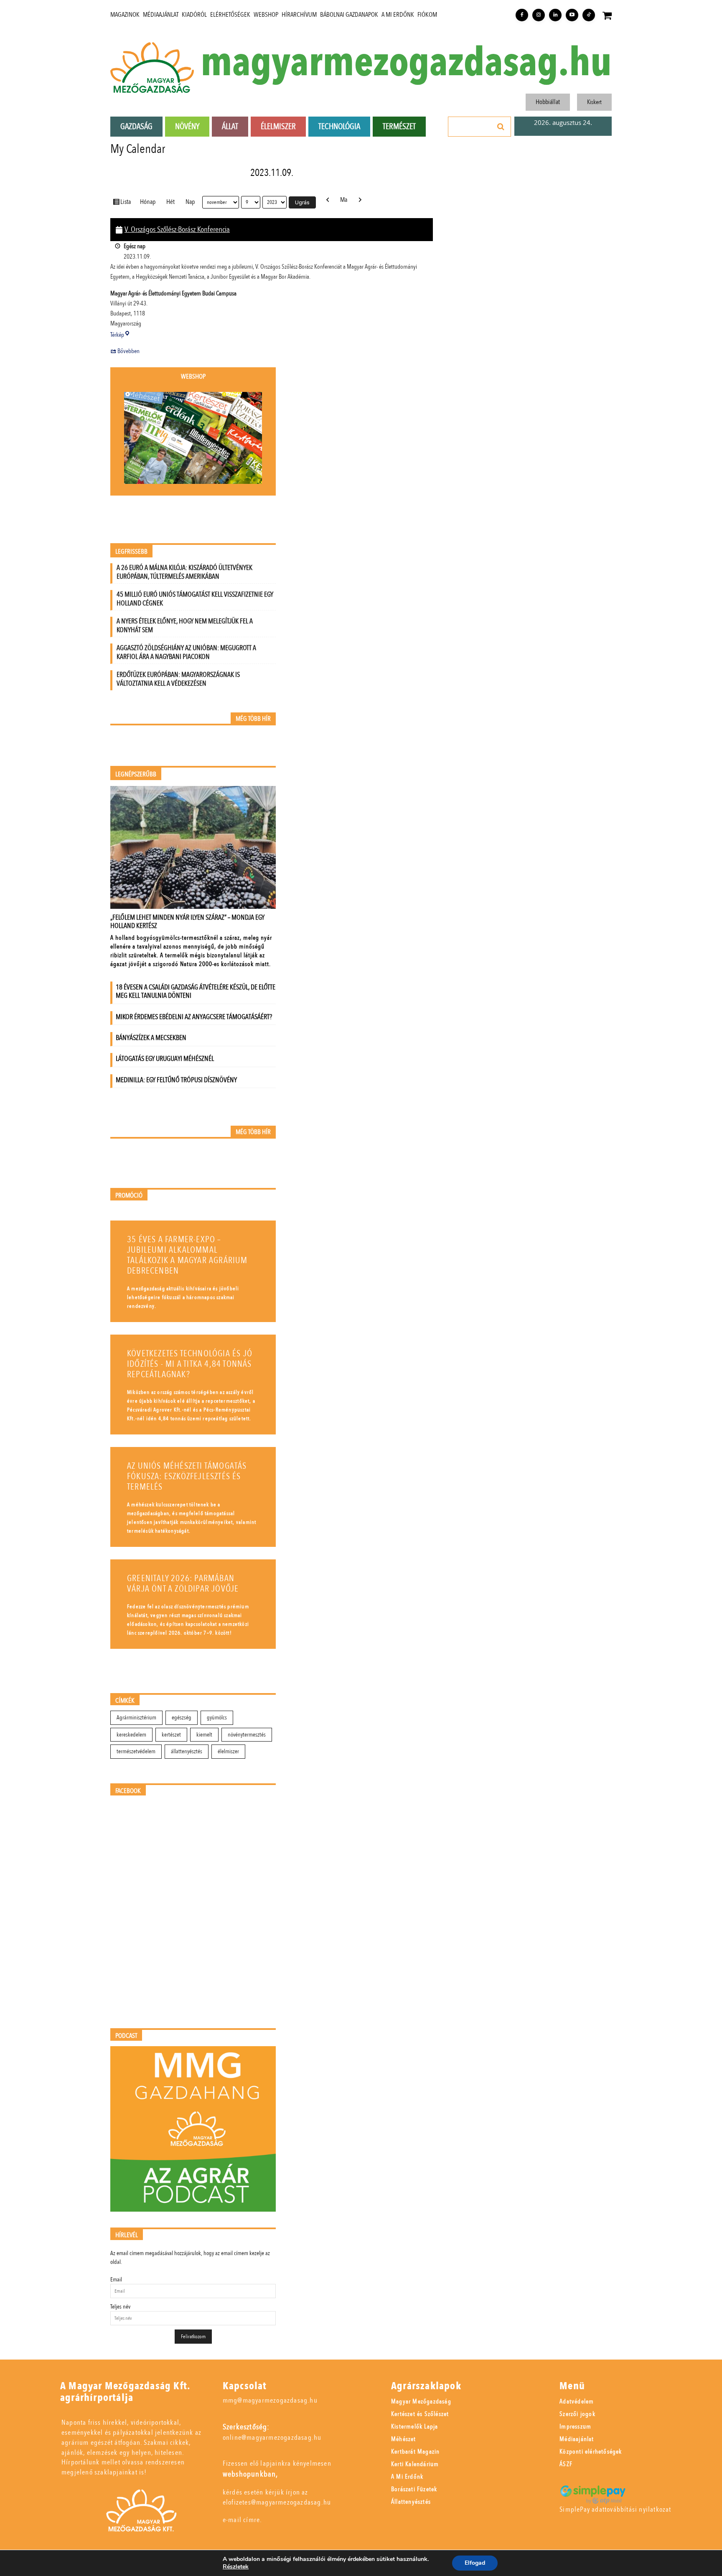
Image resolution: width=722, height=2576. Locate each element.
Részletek (236, 2567)
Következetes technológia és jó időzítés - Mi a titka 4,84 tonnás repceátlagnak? (190, 1364)
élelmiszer (228, 1751)
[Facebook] (522, 15)
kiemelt (204, 1735)
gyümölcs (217, 1718)
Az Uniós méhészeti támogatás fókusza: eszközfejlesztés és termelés (187, 1476)
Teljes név (120, 2307)
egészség (182, 1718)
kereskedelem (131, 1735)
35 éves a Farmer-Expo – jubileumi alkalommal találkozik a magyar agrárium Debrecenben (187, 1255)
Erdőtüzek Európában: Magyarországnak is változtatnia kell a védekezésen (178, 679)
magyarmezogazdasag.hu (406, 63)
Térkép (120, 335)
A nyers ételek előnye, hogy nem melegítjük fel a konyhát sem (185, 626)
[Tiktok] (589, 15)
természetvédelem (136, 1751)
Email (116, 2280)
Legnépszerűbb (136, 774)
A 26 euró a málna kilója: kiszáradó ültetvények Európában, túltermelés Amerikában (184, 572)
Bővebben (128, 351)
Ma (344, 200)
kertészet (171, 1735)
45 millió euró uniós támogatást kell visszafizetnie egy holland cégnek (195, 599)
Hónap (148, 202)
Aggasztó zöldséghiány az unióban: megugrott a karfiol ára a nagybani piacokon (186, 652)
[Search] (501, 127)
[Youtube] (572, 15)
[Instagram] (539, 15)
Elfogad (475, 2563)
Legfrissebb (131, 552)
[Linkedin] (555, 15)
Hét (170, 202)
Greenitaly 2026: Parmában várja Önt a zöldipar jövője (183, 1584)
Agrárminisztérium (136, 1718)
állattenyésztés (187, 1751)
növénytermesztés (247, 1735)
